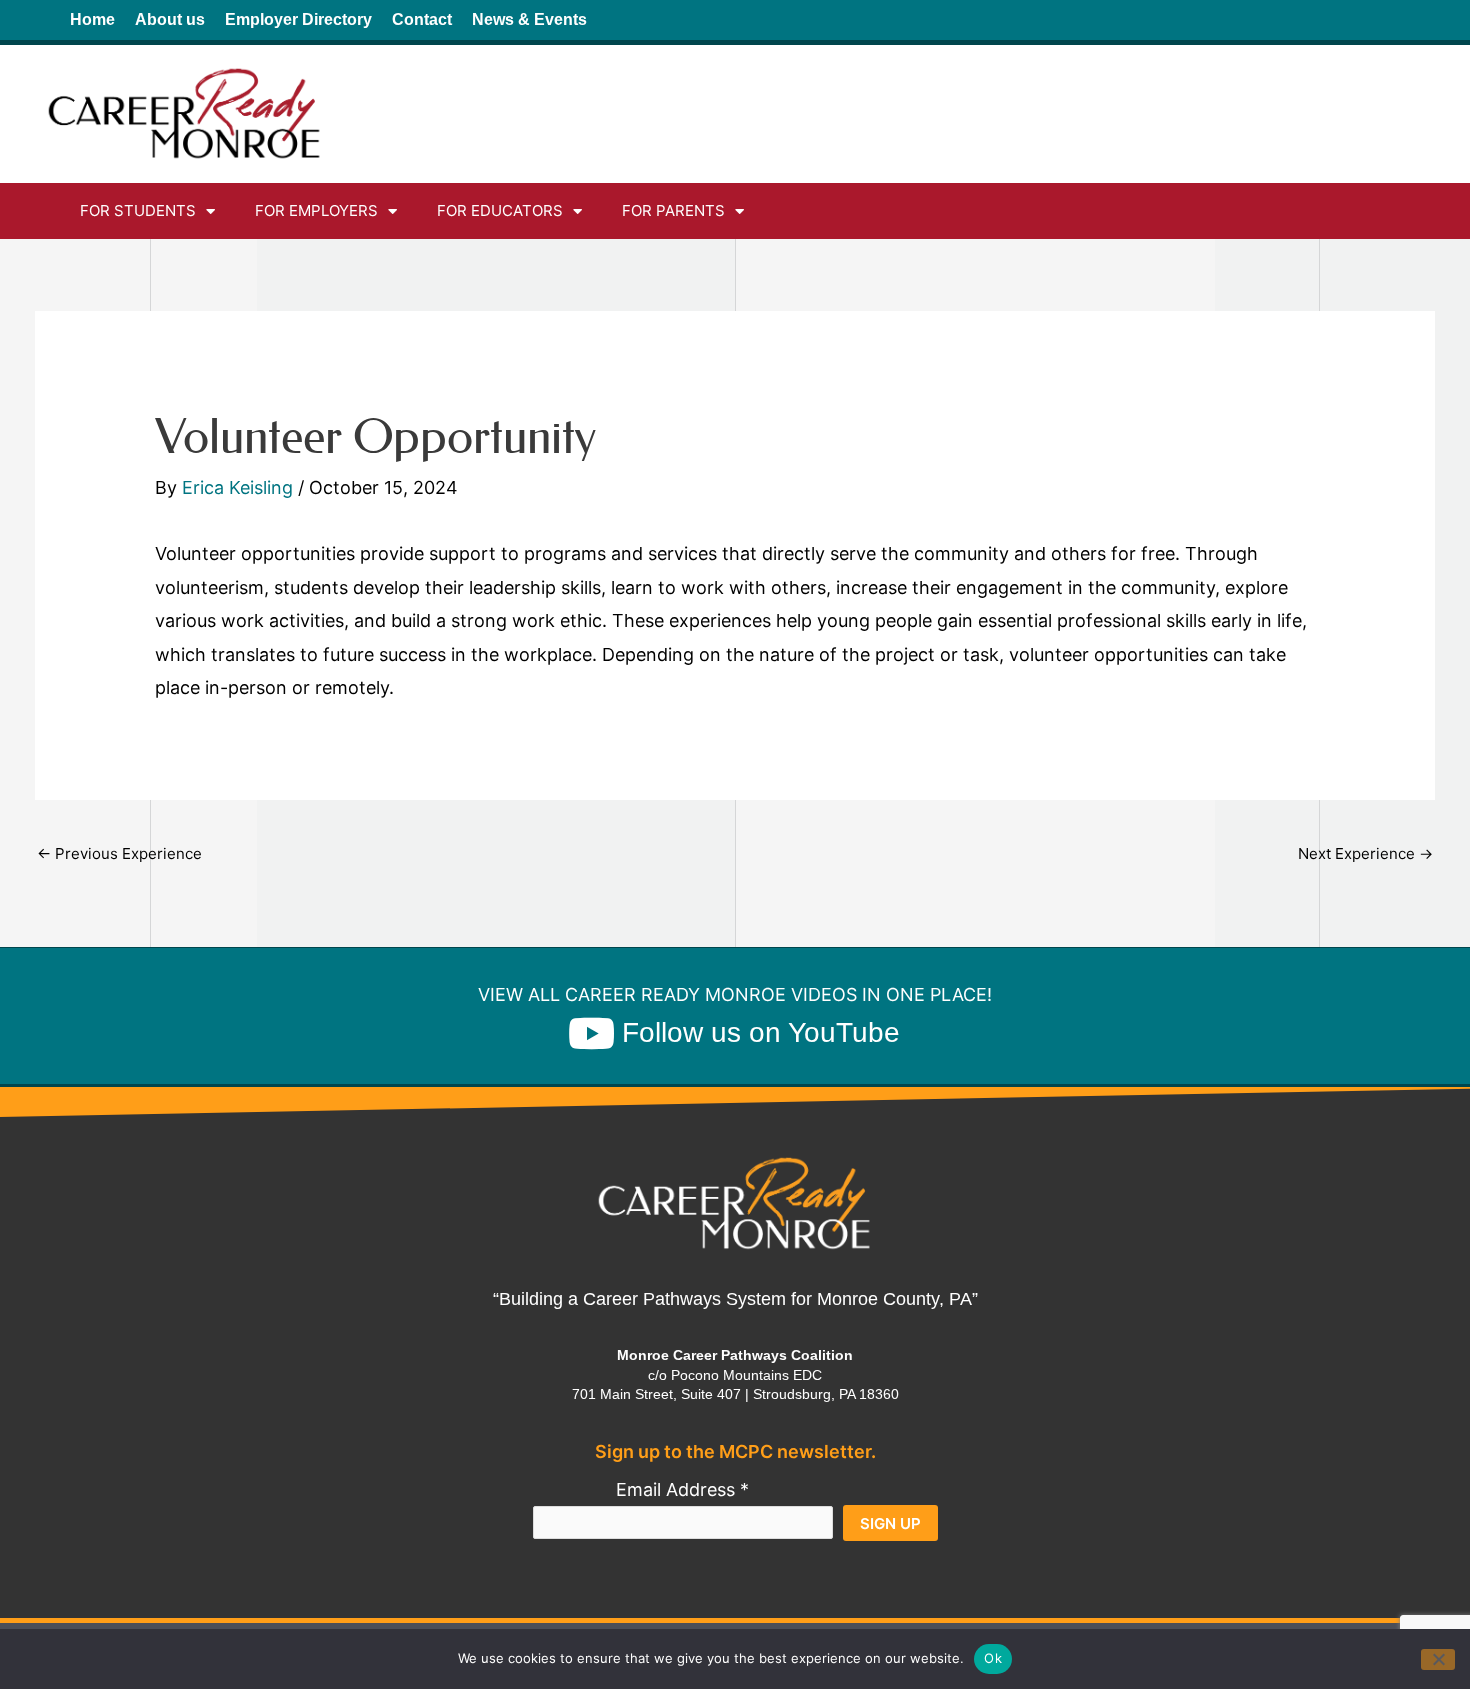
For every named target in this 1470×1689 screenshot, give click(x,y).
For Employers (316, 210)
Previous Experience (119, 853)
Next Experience (1365, 853)
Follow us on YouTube (761, 1032)
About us (170, 19)
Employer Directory (298, 19)
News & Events (529, 19)
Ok (993, 1658)
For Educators (500, 210)
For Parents (673, 210)
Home (92, 19)
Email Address (682, 1489)
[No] (1438, 1659)
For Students (138, 210)
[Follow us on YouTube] (591, 1033)
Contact (422, 19)
